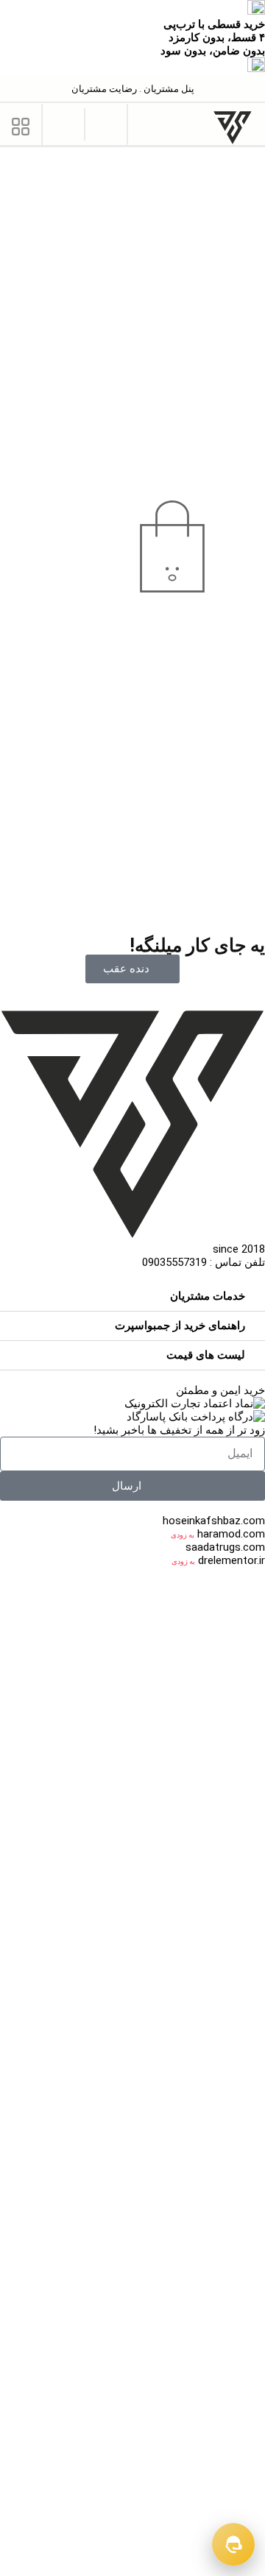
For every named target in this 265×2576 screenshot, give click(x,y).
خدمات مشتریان (208, 1296)
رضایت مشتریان (104, 89)
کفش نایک (239, 2316)
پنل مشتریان (168, 89)
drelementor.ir (232, 1560)
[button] (106, 123)
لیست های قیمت (206, 1355)
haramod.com (231, 1534)
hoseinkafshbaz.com (214, 1521)
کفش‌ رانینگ (236, 2515)
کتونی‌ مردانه (209, 1680)
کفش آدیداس (100, 2462)
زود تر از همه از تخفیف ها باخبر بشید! (179, 1430)
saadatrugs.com (225, 1547)
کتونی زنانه (138, 1680)
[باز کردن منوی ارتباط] (233, 2544)
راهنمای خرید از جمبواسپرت (180, 1326)
